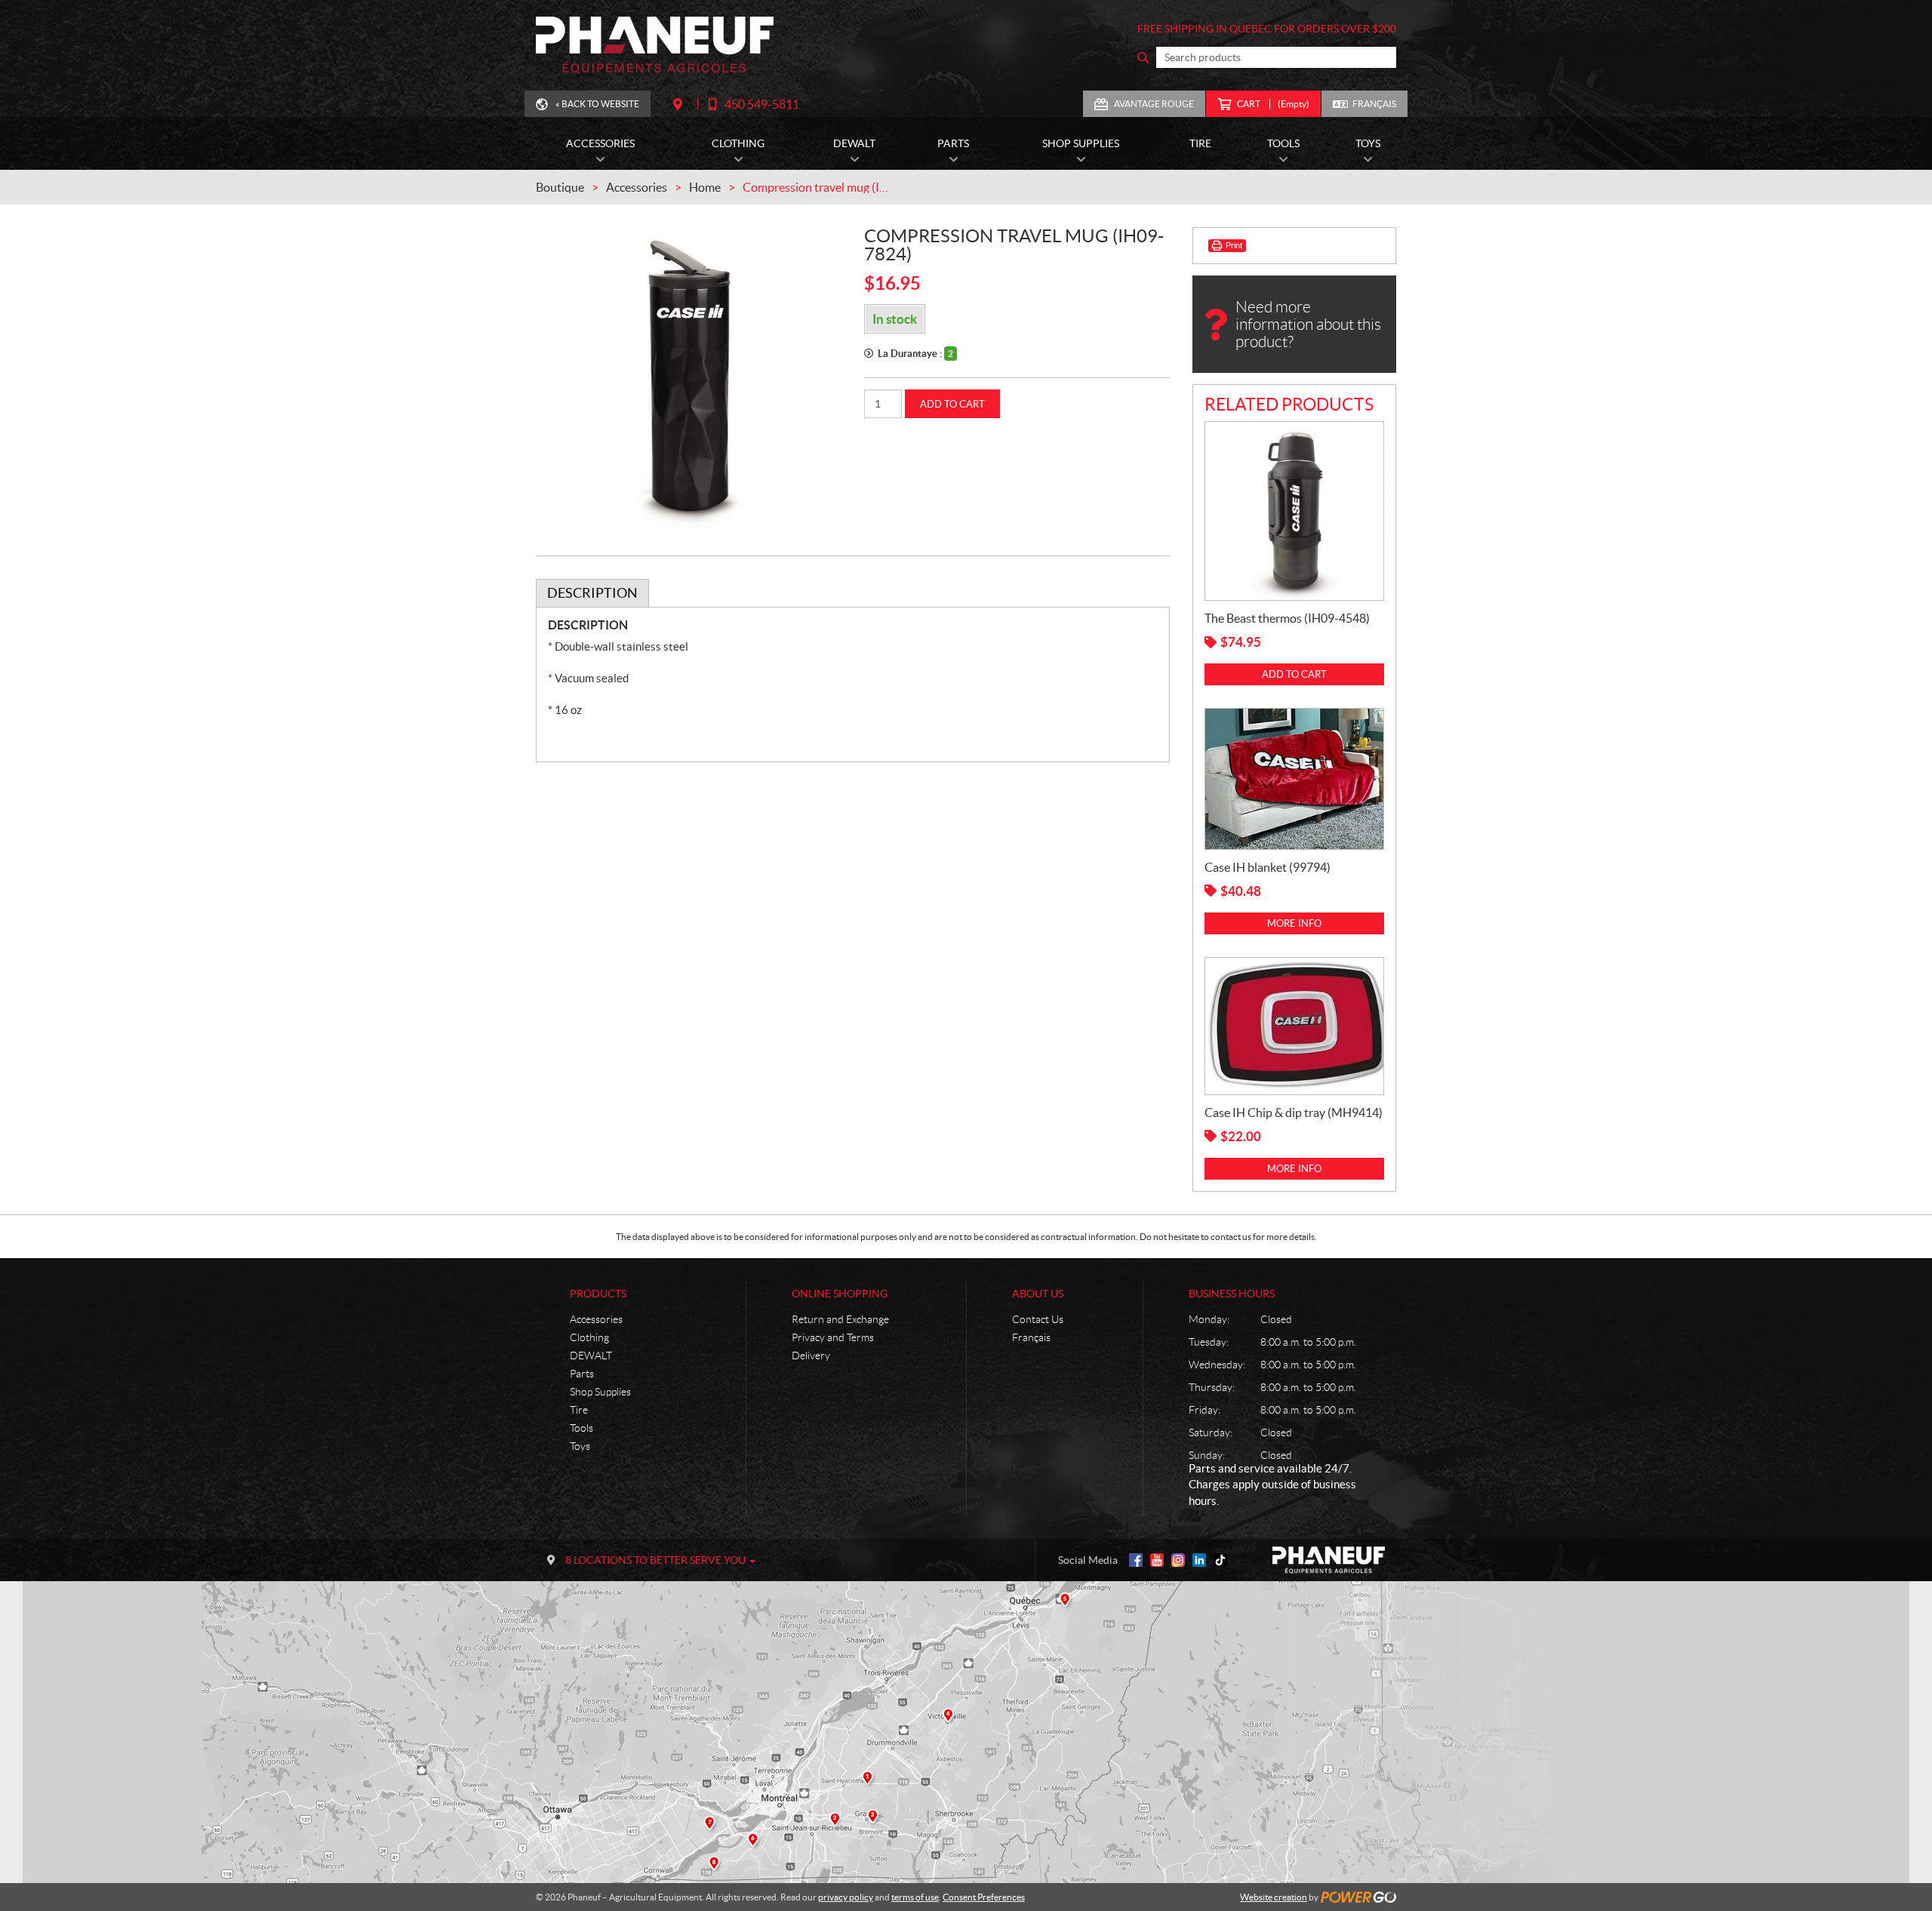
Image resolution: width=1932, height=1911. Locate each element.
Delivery (811, 1356)
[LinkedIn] (1199, 1560)
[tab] (592, 593)
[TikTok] (1220, 1560)
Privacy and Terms (833, 1337)
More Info (1294, 923)
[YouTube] (1157, 1560)
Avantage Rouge (1154, 104)
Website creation (1274, 1897)
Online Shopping (840, 1294)
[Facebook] (1136, 1560)
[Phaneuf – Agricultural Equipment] (655, 45)
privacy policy (846, 1897)
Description (592, 593)
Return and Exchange (840, 1319)
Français (1374, 104)
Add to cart (952, 404)
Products (598, 1294)
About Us (1038, 1294)
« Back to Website (597, 104)
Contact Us (1038, 1319)
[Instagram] (1178, 1560)
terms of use (915, 1897)
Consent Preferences (984, 1897)
